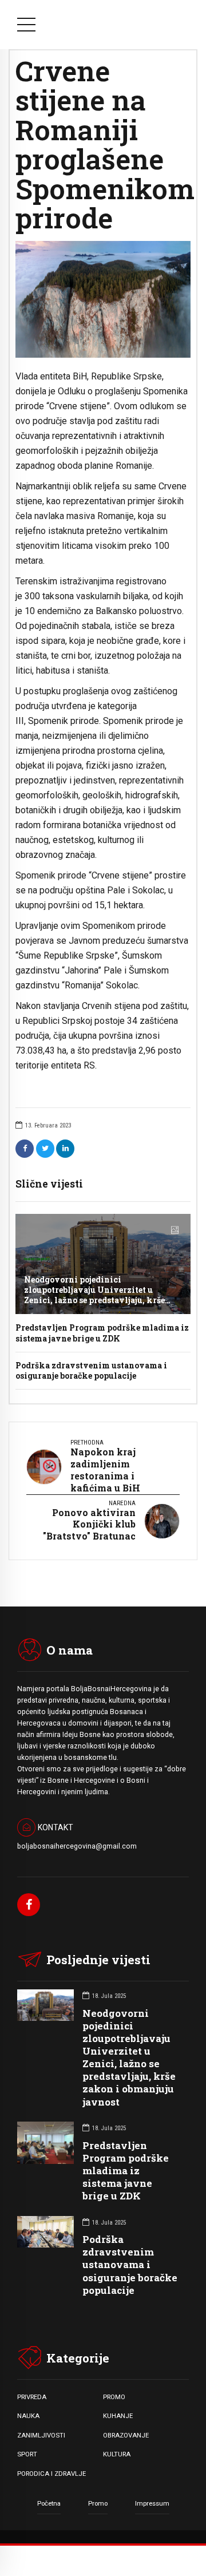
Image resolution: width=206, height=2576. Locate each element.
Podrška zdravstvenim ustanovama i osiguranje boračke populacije (91, 1370)
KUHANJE (118, 2416)
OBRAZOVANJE (126, 2435)
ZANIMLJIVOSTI (41, 2435)
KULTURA (117, 2454)
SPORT (27, 2454)
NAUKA (28, 2416)
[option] (103, 299)
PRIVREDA (32, 2397)
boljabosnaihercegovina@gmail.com (77, 1846)
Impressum (152, 2503)
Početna (49, 2503)
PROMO (114, 2397)
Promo (98, 2503)
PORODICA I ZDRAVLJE (51, 2474)
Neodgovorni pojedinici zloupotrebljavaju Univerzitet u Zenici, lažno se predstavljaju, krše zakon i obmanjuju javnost (94, 1295)
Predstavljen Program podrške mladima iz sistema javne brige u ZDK (102, 1333)
